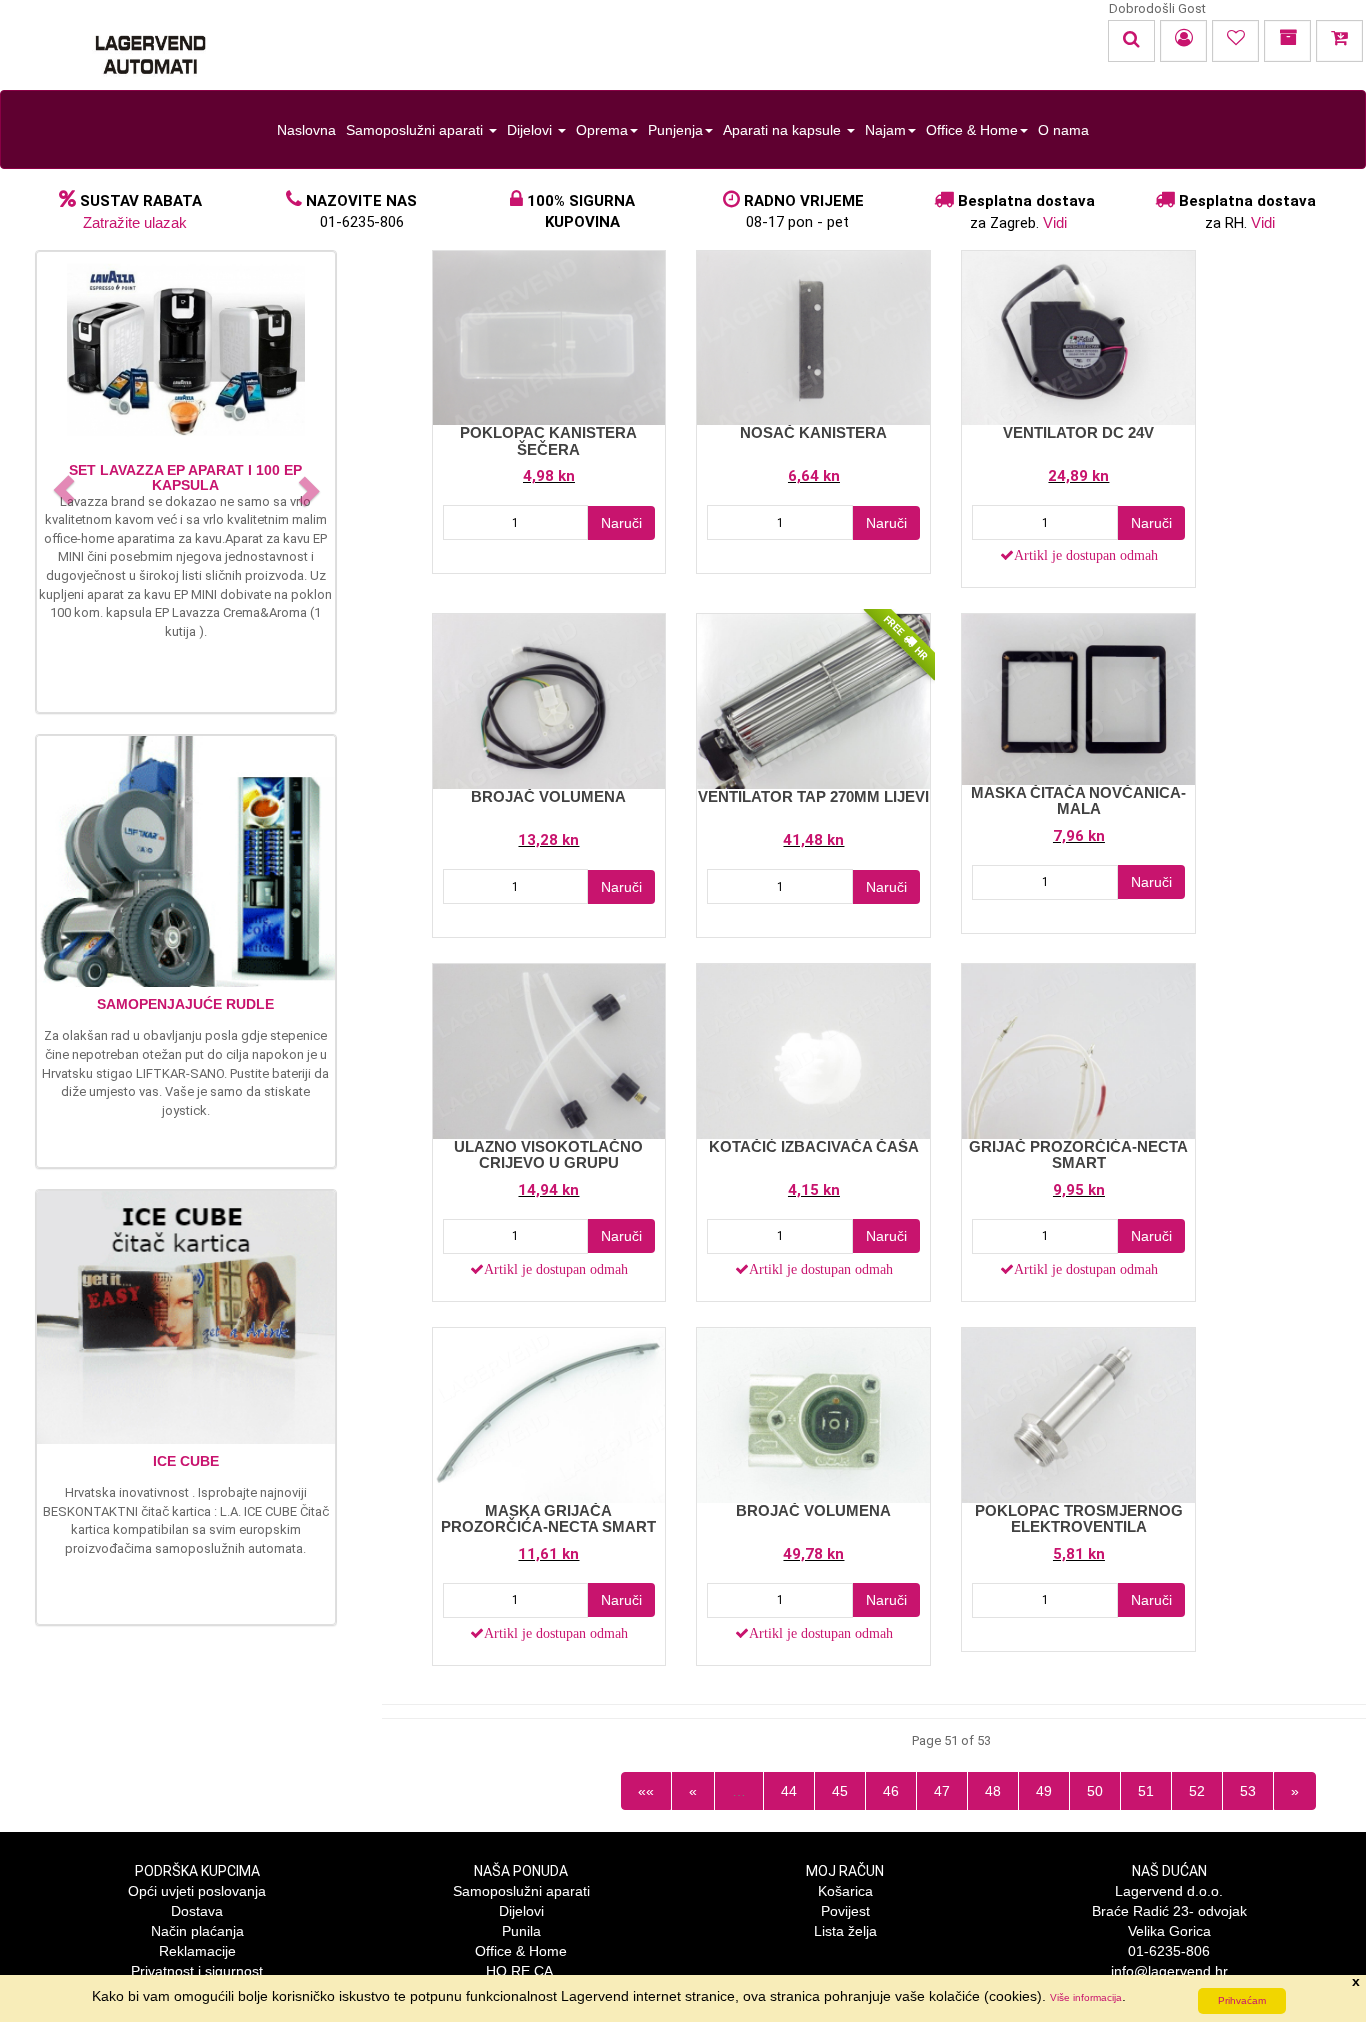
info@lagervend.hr (1169, 1971)
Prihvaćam (1242, 2000)
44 (789, 1791)
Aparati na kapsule (784, 130)
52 (1197, 1791)
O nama (1063, 130)
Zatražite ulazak (135, 222)
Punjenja (675, 130)
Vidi (1055, 222)
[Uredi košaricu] (1339, 41)
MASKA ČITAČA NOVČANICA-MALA (1078, 801)
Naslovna (306, 130)
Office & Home (972, 130)
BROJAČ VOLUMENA (548, 796)
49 (1044, 1791)
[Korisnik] (1183, 41)
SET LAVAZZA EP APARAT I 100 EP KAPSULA (185, 477)
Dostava (197, 1911)
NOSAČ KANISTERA (813, 432)
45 (840, 1791)
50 (1095, 1791)
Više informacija (1086, 1997)
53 (1248, 1791)
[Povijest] (1287, 41)
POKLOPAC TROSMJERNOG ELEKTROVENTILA (1079, 1519)
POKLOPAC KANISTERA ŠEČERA (548, 441)
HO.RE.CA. (521, 1971)
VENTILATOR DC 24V (1078, 432)
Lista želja (845, 1931)
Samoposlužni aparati (416, 130)
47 (942, 1791)
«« (646, 1791)
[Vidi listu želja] (1235, 41)
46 (891, 1791)
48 (993, 1791)
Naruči (621, 523)
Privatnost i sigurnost (197, 1971)
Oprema (602, 130)
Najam (885, 130)
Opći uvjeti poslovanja (197, 1891)
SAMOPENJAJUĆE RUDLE (185, 1004)
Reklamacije (197, 1951)
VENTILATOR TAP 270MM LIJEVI (813, 796)
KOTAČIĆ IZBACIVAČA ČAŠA (814, 1146)
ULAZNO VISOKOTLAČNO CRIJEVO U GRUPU (548, 1155)
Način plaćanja (197, 1931)
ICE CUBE (186, 1461)
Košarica (845, 1891)
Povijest (845, 1911)
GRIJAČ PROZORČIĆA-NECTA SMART (1078, 1155)
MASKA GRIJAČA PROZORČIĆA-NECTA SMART (548, 1519)
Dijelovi (531, 130)
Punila (521, 1931)
